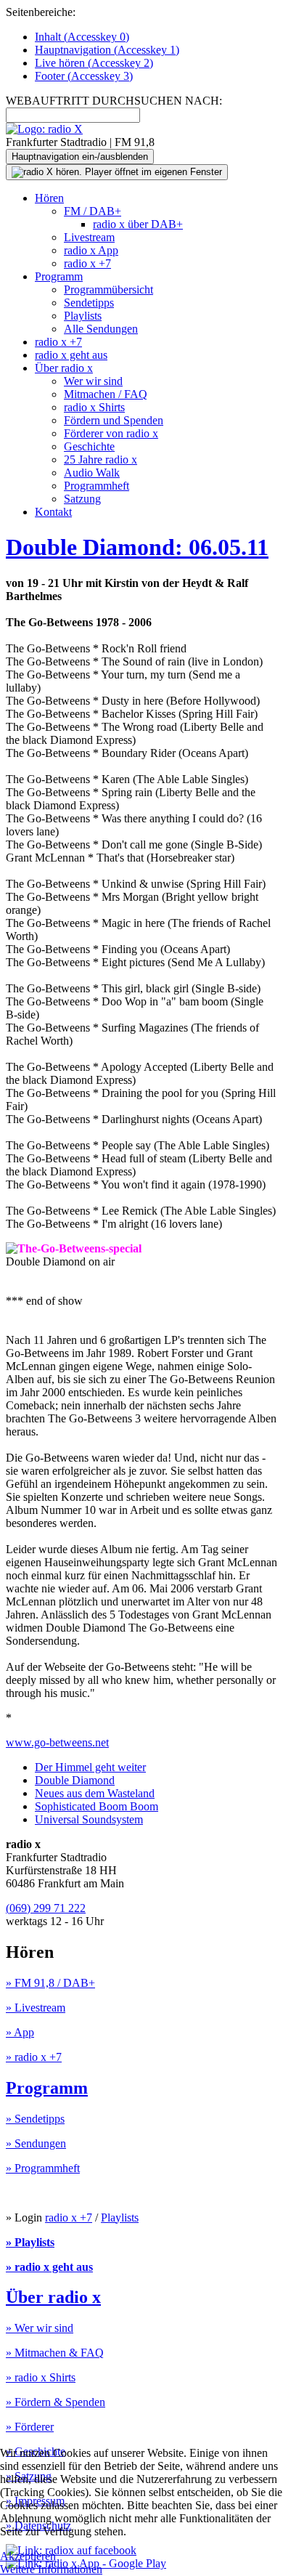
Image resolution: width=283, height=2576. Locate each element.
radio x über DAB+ (138, 224)
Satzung (82, 499)
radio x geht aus (71, 355)
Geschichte (89, 446)
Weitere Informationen (51, 2569)
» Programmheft (43, 2168)
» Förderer (30, 2427)
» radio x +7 (34, 2057)
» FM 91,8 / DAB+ (50, 1983)
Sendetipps (89, 303)
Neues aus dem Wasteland (95, 1793)
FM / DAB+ (93, 211)
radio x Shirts (94, 407)
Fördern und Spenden (114, 420)
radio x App (91, 250)
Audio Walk (92, 473)
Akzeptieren (28, 2556)
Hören (49, 198)
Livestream (89, 237)
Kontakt (53, 512)
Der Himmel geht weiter (90, 1767)
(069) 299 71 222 (46, 1908)
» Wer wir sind (40, 2328)
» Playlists (30, 2242)
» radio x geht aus (49, 2267)
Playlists (83, 316)
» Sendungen (36, 2143)
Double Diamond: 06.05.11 (137, 547)
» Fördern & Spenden (56, 2402)
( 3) (84, 76)
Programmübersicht (108, 289)
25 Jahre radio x (101, 459)
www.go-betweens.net (57, 1742)
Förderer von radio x (111, 433)
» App (20, 2032)
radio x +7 (87, 263)
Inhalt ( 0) (82, 37)
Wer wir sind (93, 381)
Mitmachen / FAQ (106, 394)
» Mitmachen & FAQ (55, 2353)
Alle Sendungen (101, 329)
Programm (59, 276)
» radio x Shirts (41, 2377)
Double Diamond (75, 1780)
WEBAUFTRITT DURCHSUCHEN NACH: (114, 101)
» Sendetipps (35, 2119)
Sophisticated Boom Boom (97, 1806)
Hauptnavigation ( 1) (107, 50)
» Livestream (36, 2008)
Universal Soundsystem (89, 1819)
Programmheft (97, 486)
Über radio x (64, 368)
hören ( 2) (94, 63)
